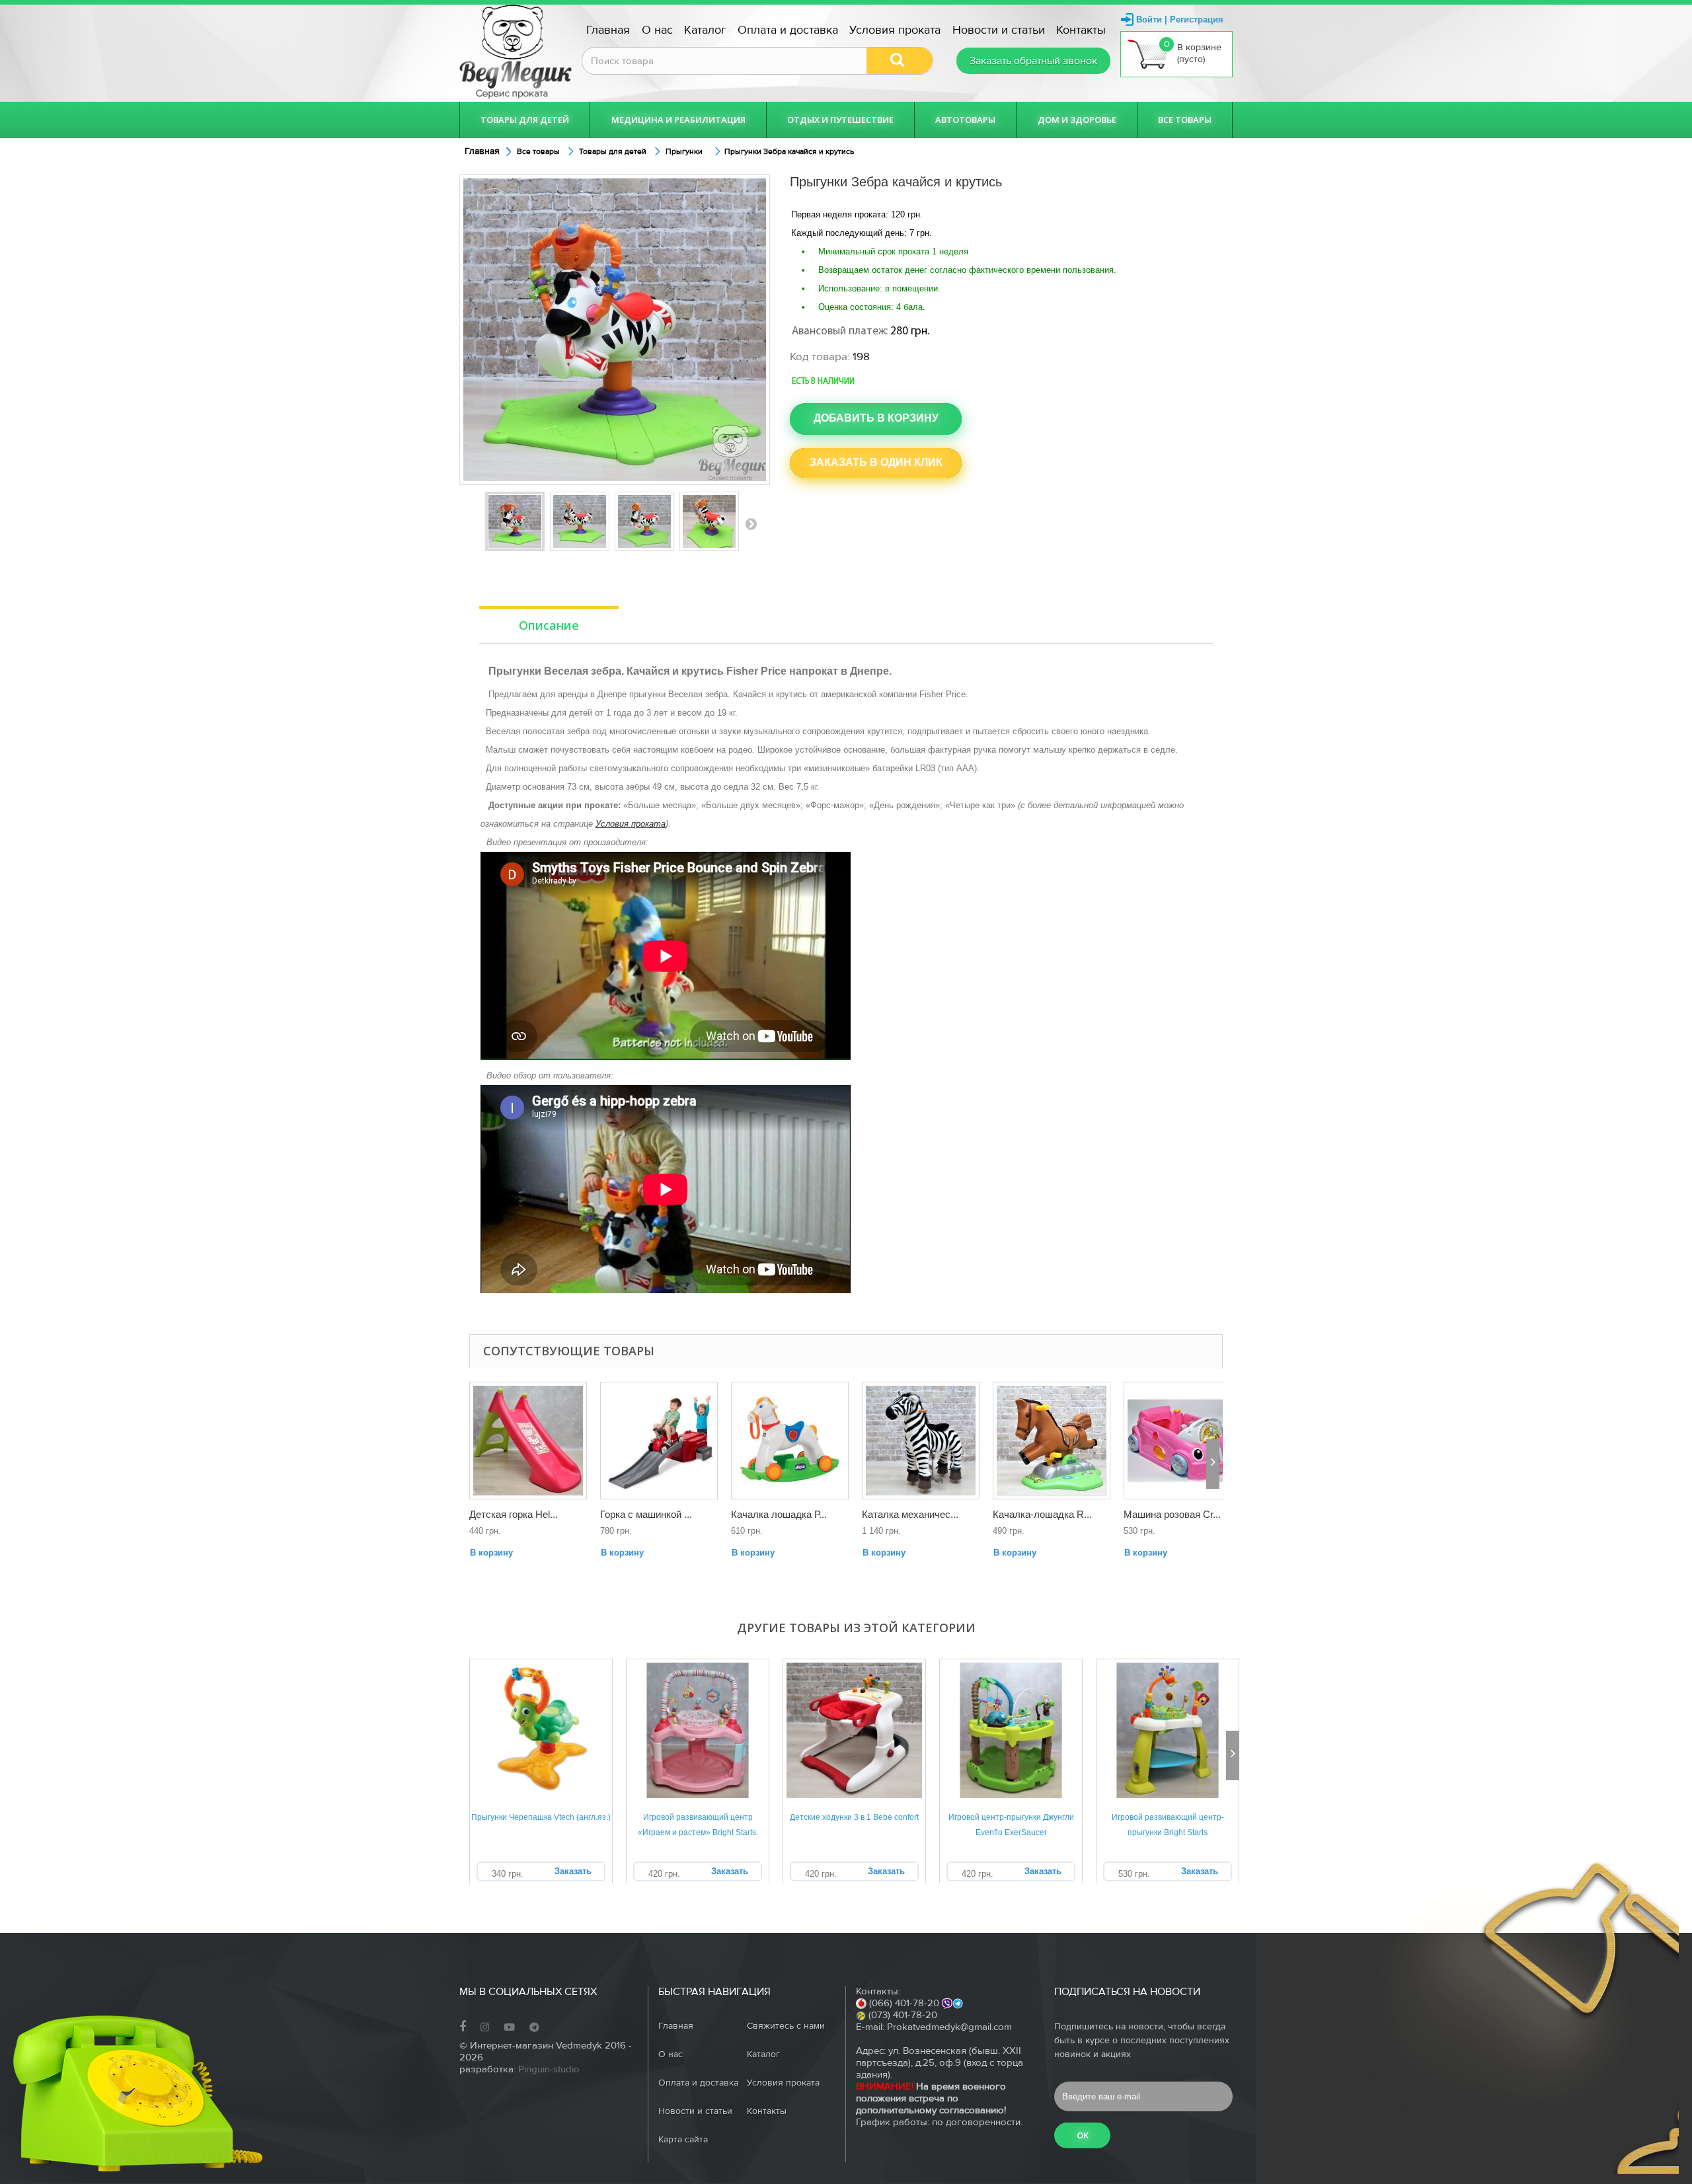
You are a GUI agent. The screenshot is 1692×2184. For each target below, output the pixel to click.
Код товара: (820, 357)
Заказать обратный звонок (1033, 61)
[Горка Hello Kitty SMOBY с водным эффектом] (528, 1441)
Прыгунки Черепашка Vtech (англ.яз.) (541, 1817)
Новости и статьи (999, 30)
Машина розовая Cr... (1172, 1514)
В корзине (1193, 52)
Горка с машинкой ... (646, 1514)
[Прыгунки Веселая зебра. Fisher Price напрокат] (515, 521)
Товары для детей (525, 120)
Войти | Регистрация (1180, 19)
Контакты (1081, 30)
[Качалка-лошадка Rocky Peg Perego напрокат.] (1052, 1441)
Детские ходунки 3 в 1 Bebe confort (854, 1817)
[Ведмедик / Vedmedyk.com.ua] (516, 52)
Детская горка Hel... (514, 1514)
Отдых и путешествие (840, 120)
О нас (657, 30)
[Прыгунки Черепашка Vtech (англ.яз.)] (541, 1730)
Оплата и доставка (788, 30)
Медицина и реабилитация (678, 120)
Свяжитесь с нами (786, 2026)
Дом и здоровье (1077, 120)
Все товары (1185, 120)
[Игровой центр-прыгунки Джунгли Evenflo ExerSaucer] (1011, 1730)
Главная (608, 30)
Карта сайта (683, 2140)
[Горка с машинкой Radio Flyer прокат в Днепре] (659, 1441)
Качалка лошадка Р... (779, 1514)
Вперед (751, 523)
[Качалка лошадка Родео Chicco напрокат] (790, 1441)
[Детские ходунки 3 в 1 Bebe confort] (854, 1730)
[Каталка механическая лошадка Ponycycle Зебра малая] (921, 1441)
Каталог (705, 30)
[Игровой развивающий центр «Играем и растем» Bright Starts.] (698, 1730)
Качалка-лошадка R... (1042, 1514)
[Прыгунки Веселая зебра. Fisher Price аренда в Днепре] (580, 521)
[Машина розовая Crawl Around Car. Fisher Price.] (1182, 1441)
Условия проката (895, 30)
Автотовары (965, 120)
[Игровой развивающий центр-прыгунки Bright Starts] (1168, 1730)
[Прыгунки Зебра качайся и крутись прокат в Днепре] (644, 521)
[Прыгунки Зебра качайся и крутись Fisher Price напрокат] (709, 521)
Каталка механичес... (910, 1514)
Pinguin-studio (549, 2069)
